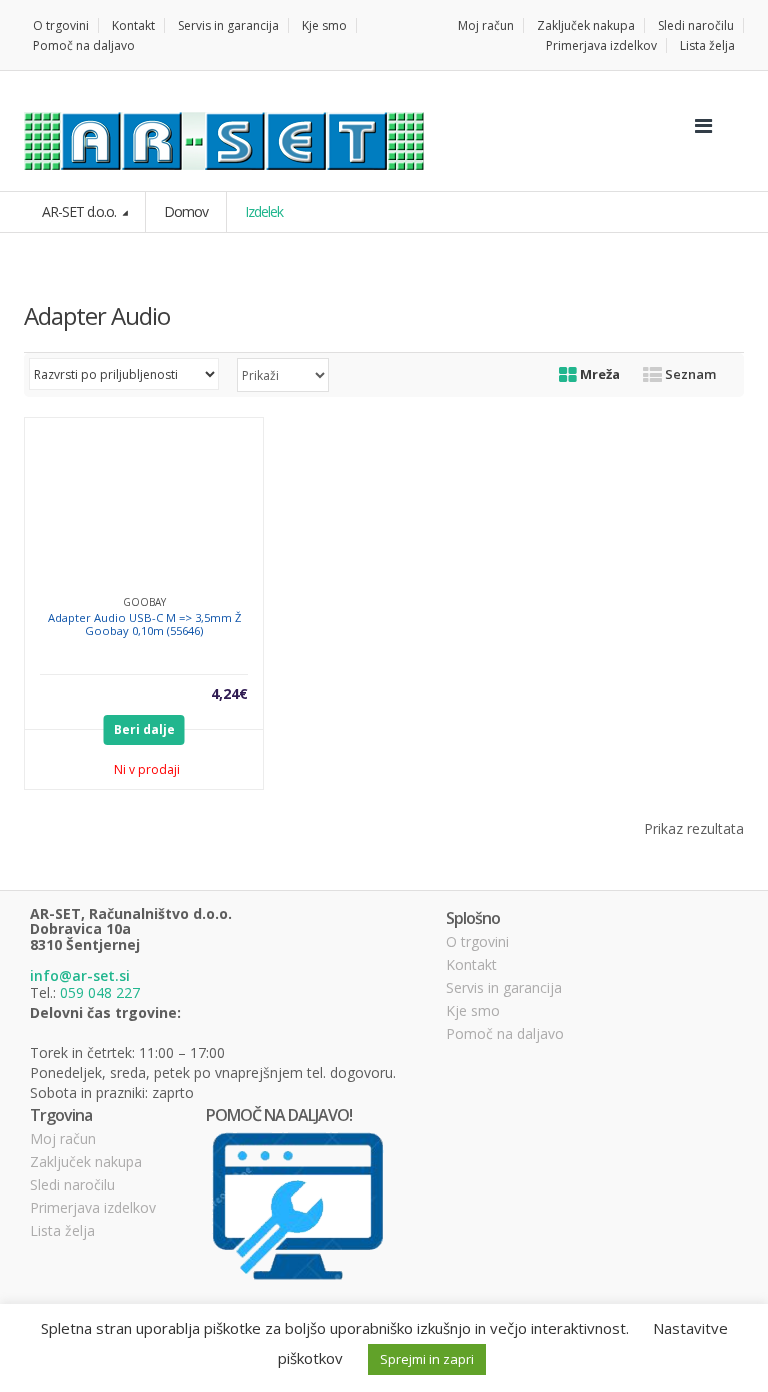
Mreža (598, 374)
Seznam (689, 374)
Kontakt (133, 25)
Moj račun (486, 25)
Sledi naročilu (696, 25)
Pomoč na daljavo (84, 45)
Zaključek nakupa (586, 25)
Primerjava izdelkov (601, 45)
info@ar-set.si (80, 975)
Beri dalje (144, 729)
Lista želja (707, 45)
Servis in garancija (228, 25)
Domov (186, 211)
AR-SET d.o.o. (80, 211)
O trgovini (61, 25)
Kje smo (324, 25)
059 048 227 (100, 992)
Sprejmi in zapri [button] (427, 1359)
